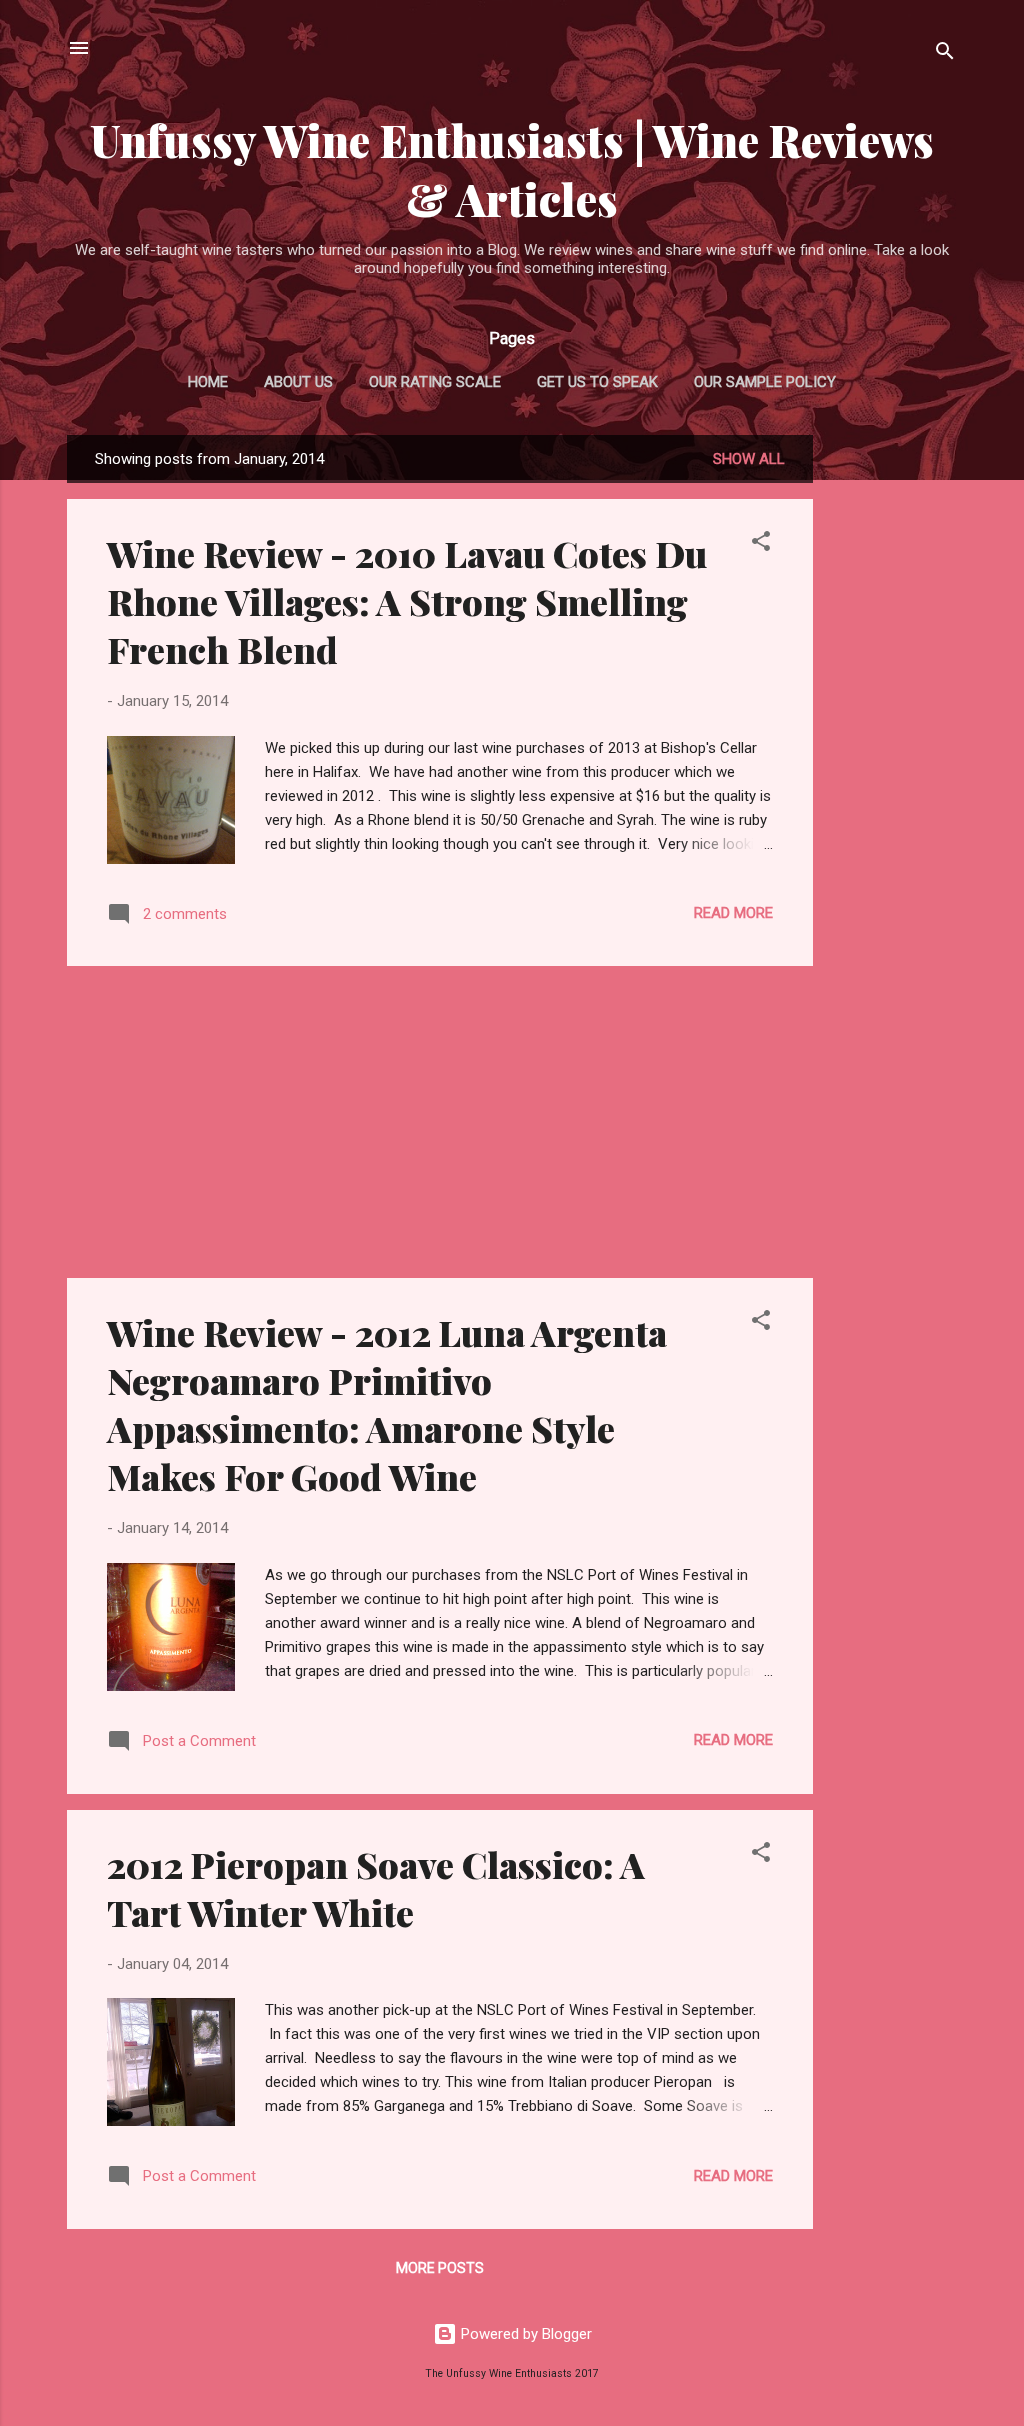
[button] (761, 544)
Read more (733, 913)
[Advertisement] (893, 735)
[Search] (945, 54)
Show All (749, 459)
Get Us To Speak (597, 382)
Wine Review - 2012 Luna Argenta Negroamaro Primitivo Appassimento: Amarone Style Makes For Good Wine (387, 1404)
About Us (298, 382)
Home (208, 382)
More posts (440, 2268)
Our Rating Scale (435, 382)
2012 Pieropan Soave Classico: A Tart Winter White (376, 1888)
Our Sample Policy (765, 382)
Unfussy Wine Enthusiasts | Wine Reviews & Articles (512, 169)
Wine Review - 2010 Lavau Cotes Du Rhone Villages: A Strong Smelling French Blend (407, 601)
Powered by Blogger (524, 2334)
